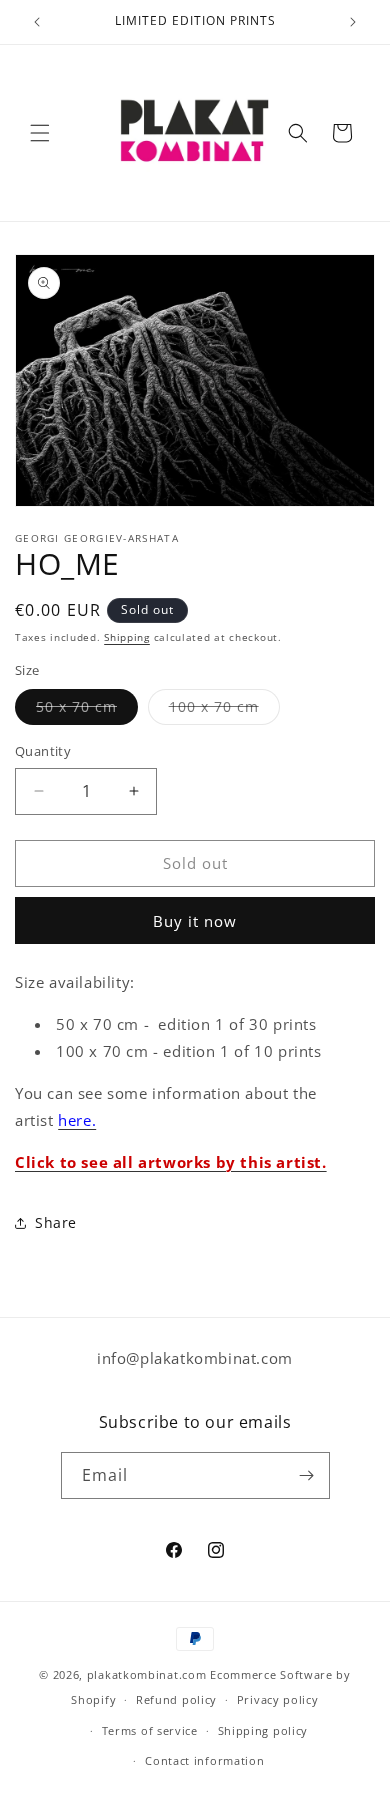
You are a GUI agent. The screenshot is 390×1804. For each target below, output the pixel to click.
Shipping (127, 637)
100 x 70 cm (224, 710)
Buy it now (195, 921)
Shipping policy (263, 1730)
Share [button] (56, 1222)
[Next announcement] (353, 22)
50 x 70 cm (87, 710)
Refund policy (176, 1699)
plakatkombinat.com (147, 1674)
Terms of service (150, 1730)
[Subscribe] (307, 1475)
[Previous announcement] (37, 22)
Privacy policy (278, 1699)
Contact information (204, 1760)
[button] (40, 133)
